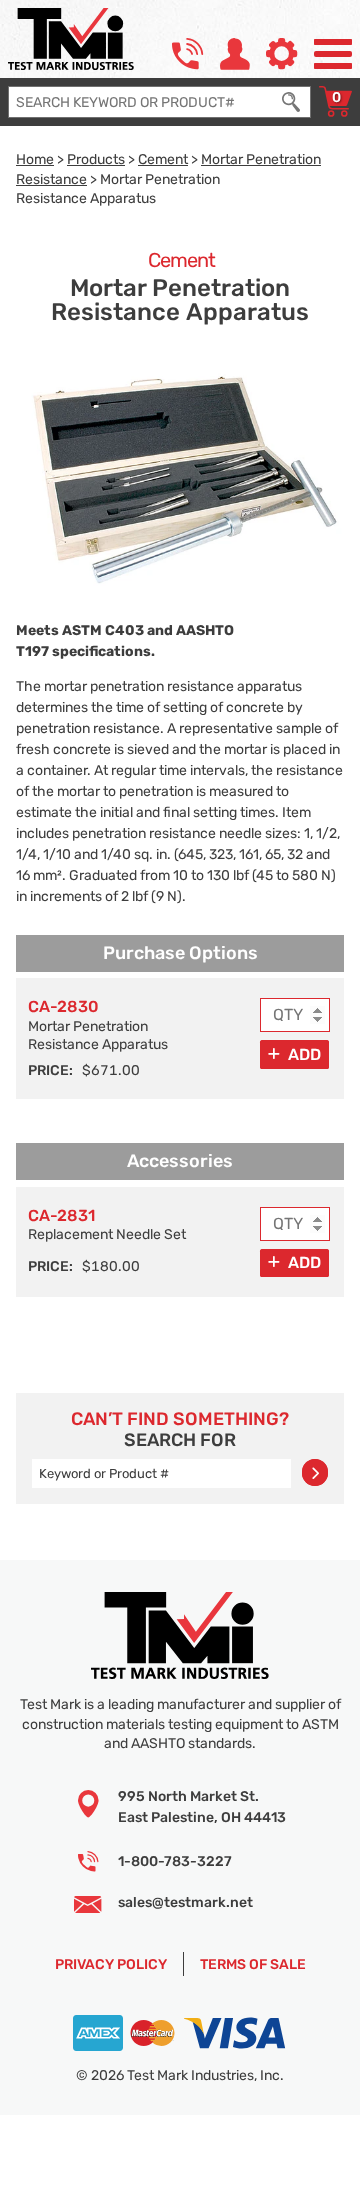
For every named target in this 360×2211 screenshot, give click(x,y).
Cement (163, 159)
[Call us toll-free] (188, 54)
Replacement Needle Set (107, 1224)
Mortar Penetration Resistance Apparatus (98, 1024)
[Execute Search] (291, 102)
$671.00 (111, 1070)
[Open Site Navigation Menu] (333, 54)
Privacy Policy (111, 1964)
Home (35, 159)
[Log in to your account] (235, 54)
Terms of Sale (253, 1964)
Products (96, 159)
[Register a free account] (282, 54)
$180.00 (111, 1266)
